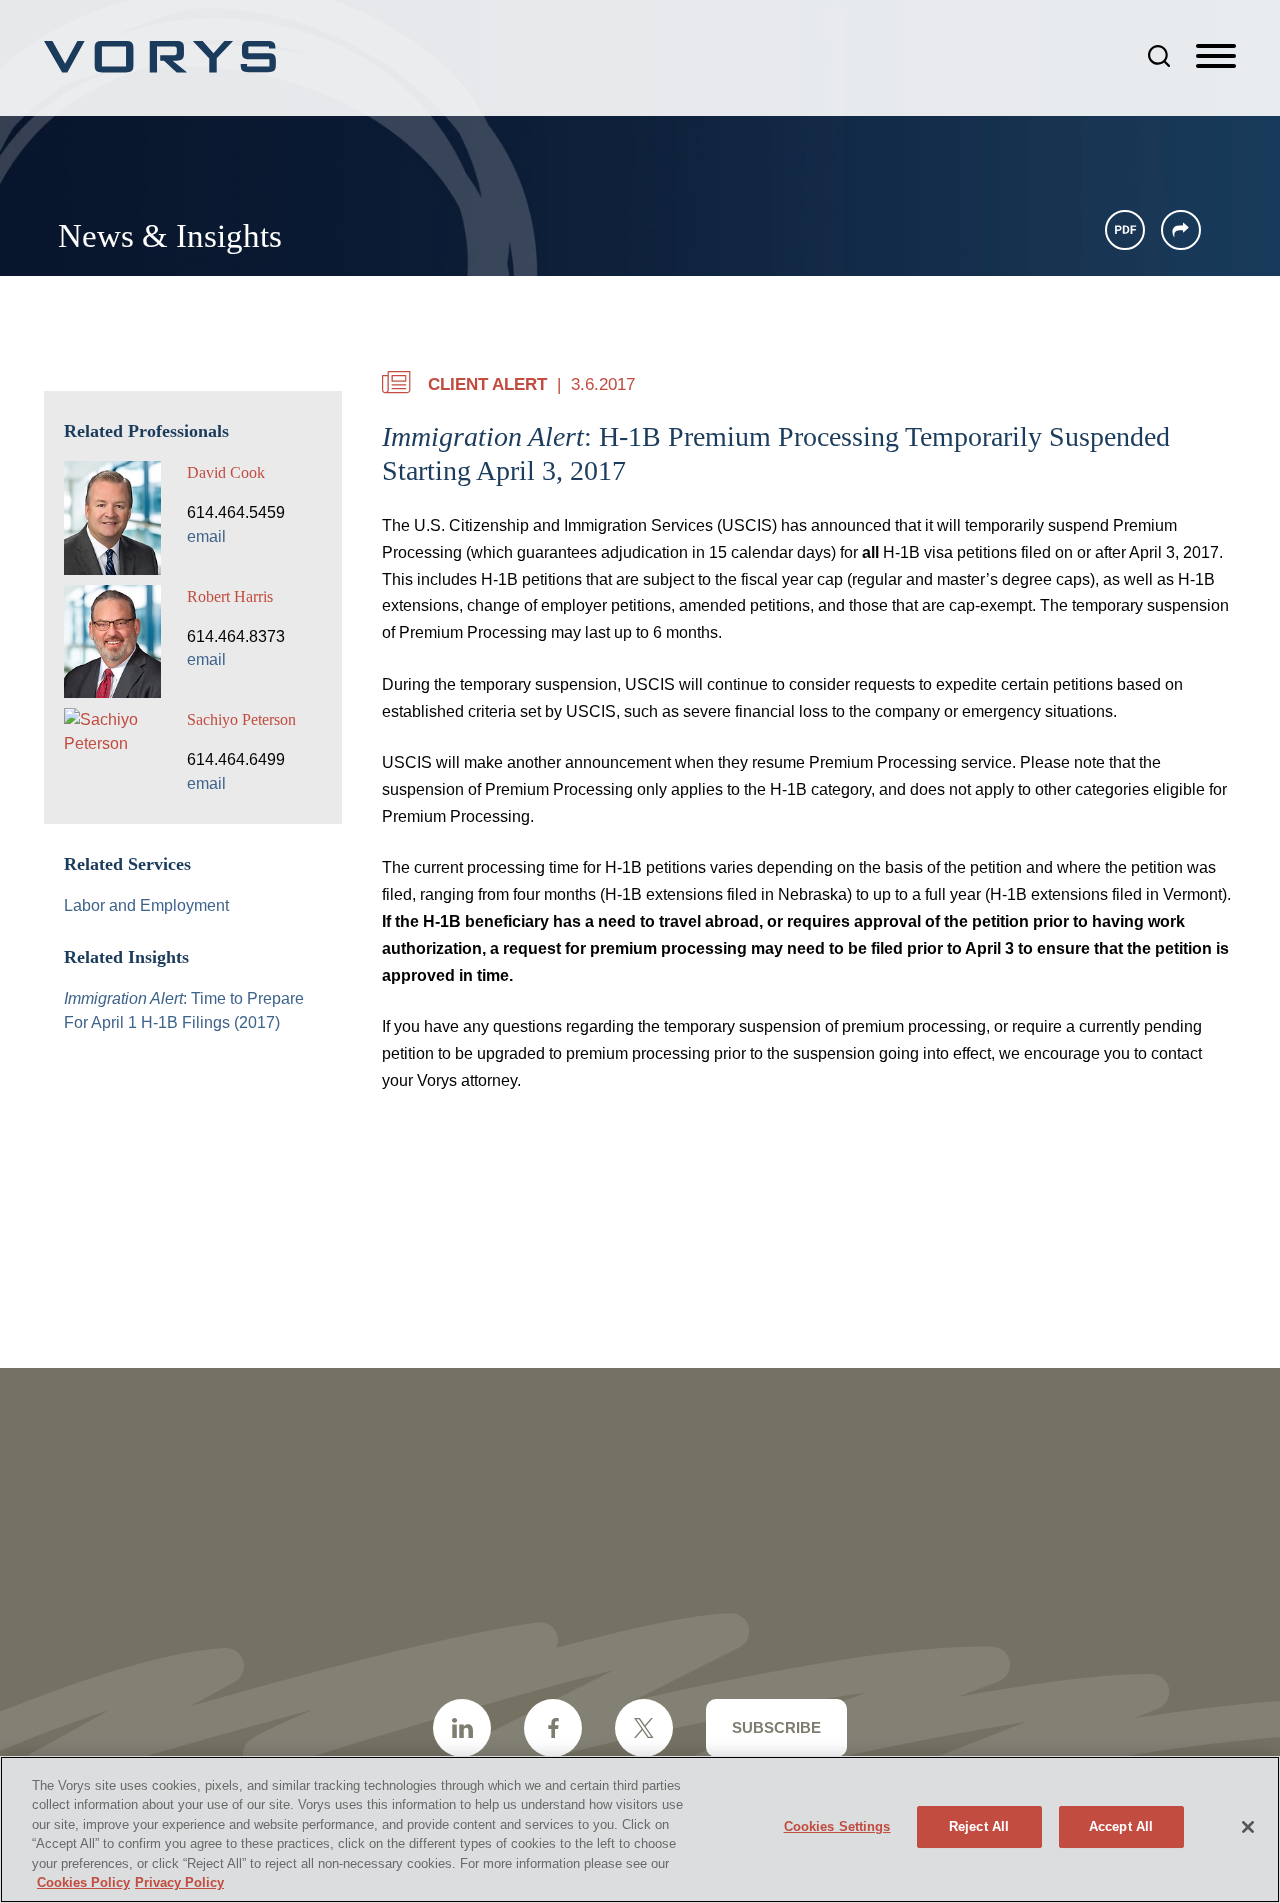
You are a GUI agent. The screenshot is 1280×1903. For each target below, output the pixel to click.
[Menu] (1216, 57)
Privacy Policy (179, 1882)
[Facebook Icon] (553, 1728)
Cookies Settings (837, 1826)
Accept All (1121, 1826)
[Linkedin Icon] (462, 1728)
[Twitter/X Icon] (644, 1728)
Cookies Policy (83, 1882)
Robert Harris (230, 596)
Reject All (979, 1826)
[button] (1181, 230)
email (206, 536)
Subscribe (776, 1727)
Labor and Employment (146, 905)
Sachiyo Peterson (241, 719)
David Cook (226, 472)
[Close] (1248, 1827)
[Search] (1159, 56)
